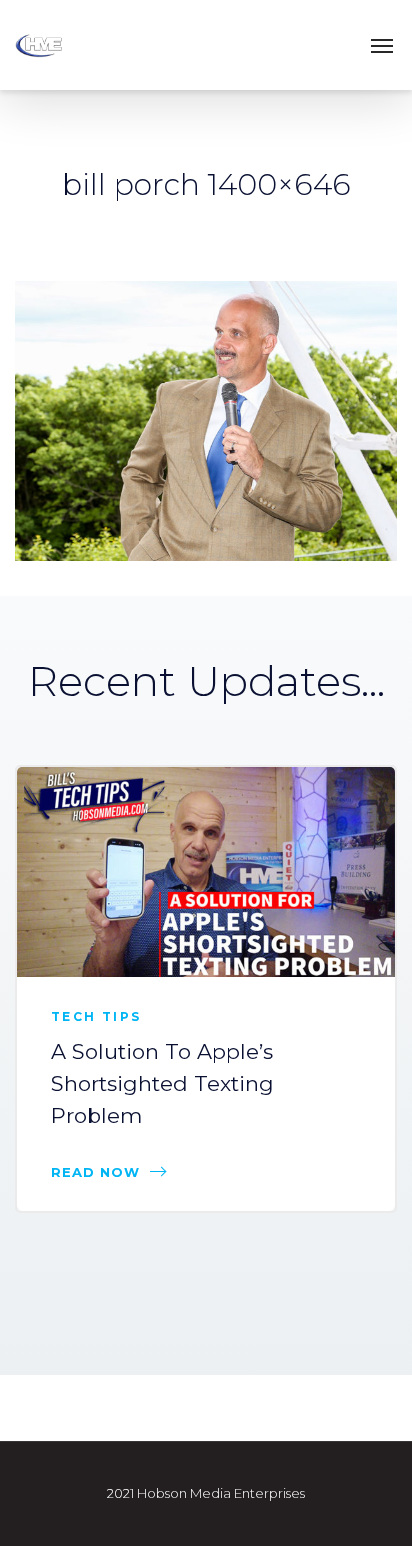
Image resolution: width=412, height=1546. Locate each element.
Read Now (95, 1172)
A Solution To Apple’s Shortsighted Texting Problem (162, 1083)
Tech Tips (96, 1016)
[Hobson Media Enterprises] (60, 45)
